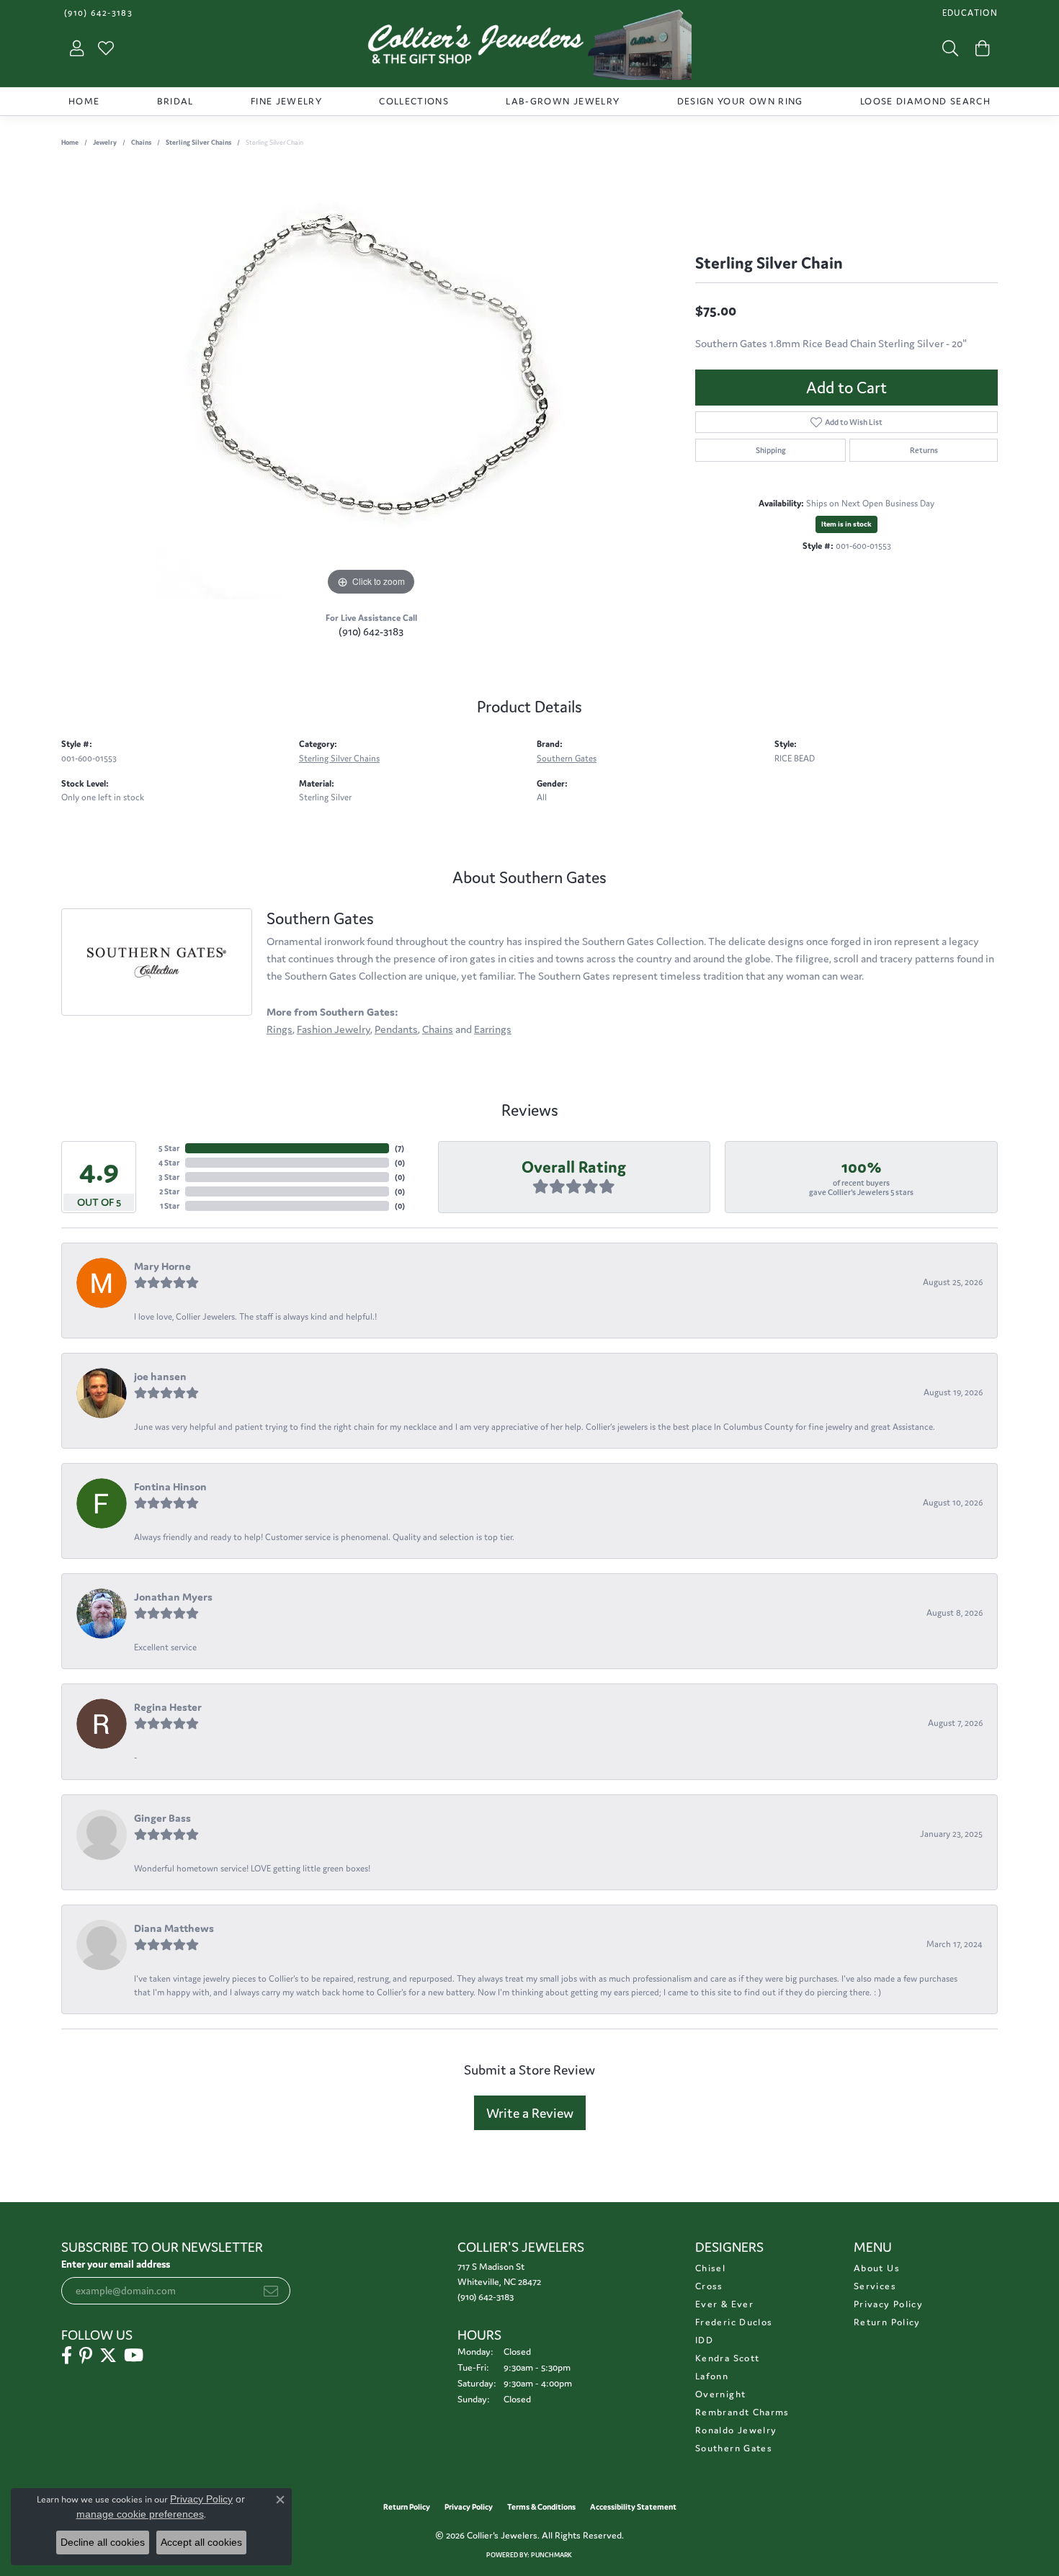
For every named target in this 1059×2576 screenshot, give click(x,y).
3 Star (169, 1177)
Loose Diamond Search (925, 101)
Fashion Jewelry (334, 1029)
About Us (877, 2268)
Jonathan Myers (173, 1597)
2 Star (169, 1191)
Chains (141, 143)
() (399, 1148)
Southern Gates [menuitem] (734, 2448)
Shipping (771, 450)
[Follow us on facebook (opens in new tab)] (67, 2356)
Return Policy (887, 2322)
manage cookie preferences (140, 2514)
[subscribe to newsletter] (271, 2291)
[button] (969, 13)
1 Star (170, 1206)
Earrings (493, 1029)
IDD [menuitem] (704, 2340)
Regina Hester (168, 1707)
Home (84, 101)
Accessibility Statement (633, 2507)
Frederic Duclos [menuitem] (734, 2322)
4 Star (169, 1163)
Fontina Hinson (170, 1486)
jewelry (105, 143)
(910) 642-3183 (371, 631)
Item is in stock (846, 524)
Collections (414, 101)
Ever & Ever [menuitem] (724, 2304)
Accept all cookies (201, 2542)
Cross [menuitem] (709, 2286)
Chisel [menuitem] (710, 2268)
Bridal (175, 101)
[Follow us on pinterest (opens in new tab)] (86, 2356)
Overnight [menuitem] (720, 2394)
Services (875, 2286)
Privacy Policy (888, 2304)
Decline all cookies (103, 2542)
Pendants (396, 1029)
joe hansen (160, 1376)
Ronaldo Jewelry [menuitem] (736, 2430)
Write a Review (530, 2113)
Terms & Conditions (541, 2507)
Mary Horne (162, 1266)
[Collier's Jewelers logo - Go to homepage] (529, 48)
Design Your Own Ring (740, 101)
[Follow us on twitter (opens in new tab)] (108, 2356)
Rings (280, 1029)
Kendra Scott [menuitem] (727, 2358)
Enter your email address (116, 2264)
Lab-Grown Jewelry (563, 101)
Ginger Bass (162, 1818)
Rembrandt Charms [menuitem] (742, 2412)
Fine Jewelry (286, 101)
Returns (924, 450)
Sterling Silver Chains (198, 143)
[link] (97, 13)
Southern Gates (567, 758)
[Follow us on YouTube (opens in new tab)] (134, 2356)
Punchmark (551, 2555)
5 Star (169, 1148)
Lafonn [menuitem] (712, 2376)
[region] (371, 383)
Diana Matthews (174, 1928)
